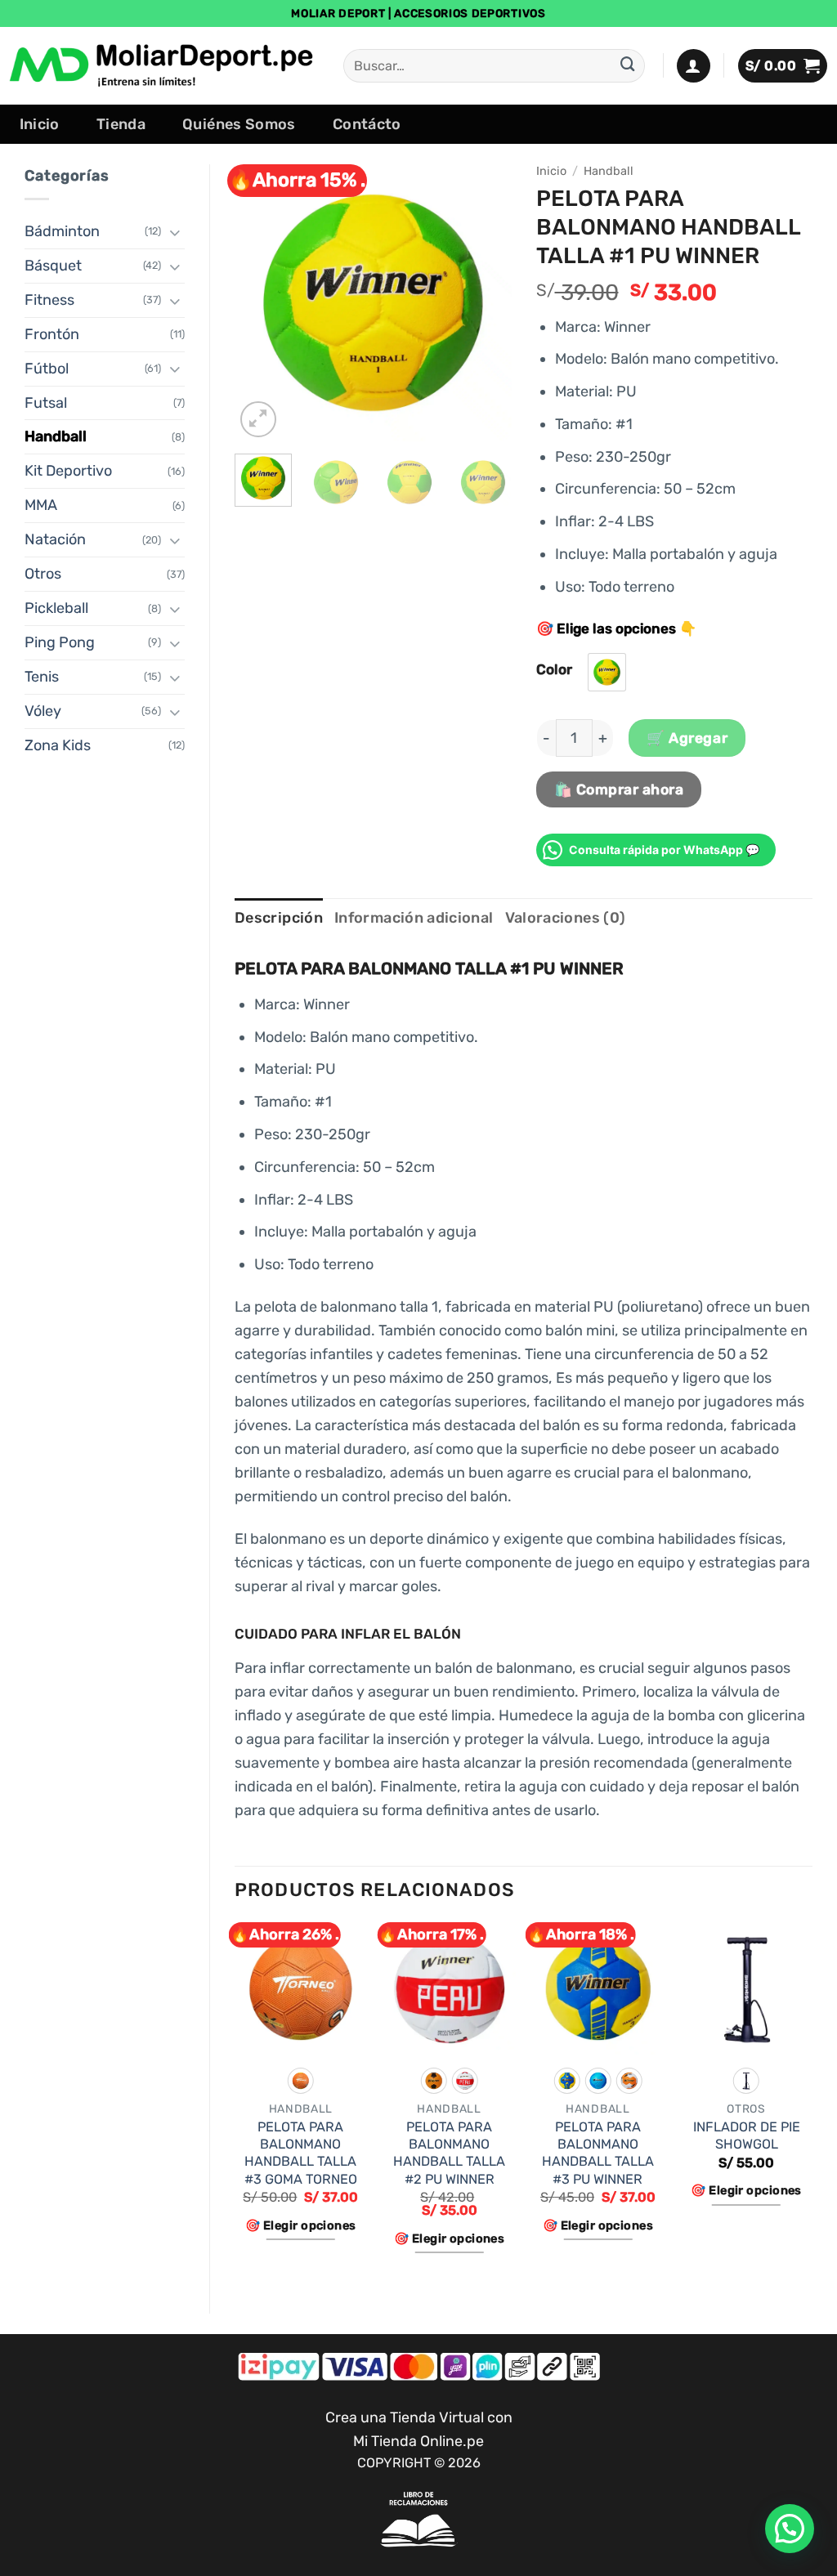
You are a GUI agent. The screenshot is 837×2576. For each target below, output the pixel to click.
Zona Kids (58, 745)
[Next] (486, 302)
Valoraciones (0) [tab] (566, 918)
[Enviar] (628, 66)
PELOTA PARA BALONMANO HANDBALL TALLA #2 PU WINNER (449, 2153)
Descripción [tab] (279, 918)
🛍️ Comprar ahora (619, 789)
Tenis (42, 677)
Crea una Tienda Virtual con (419, 2417)
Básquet (53, 266)
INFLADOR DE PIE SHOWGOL (747, 2135)
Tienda (121, 124)
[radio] (607, 672)
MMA (41, 505)
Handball (56, 436)
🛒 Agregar (687, 738)
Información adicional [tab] (414, 918)
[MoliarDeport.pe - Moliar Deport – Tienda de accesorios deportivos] (163, 65)
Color (554, 669)
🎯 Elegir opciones (300, 2225)
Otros (43, 574)
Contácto (367, 124)
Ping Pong (60, 642)
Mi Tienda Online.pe (418, 2441)
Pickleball (56, 608)
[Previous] (261, 302)
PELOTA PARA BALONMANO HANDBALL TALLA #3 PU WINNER (598, 2153)
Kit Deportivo (68, 471)
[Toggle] (175, 232)
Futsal (46, 403)
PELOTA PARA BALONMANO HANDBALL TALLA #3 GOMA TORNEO (301, 2153)
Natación (55, 539)
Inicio (40, 124)
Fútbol (47, 369)
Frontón (52, 334)
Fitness (49, 300)
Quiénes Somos (239, 124)
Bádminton (62, 231)
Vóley (43, 711)
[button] (694, 66)
